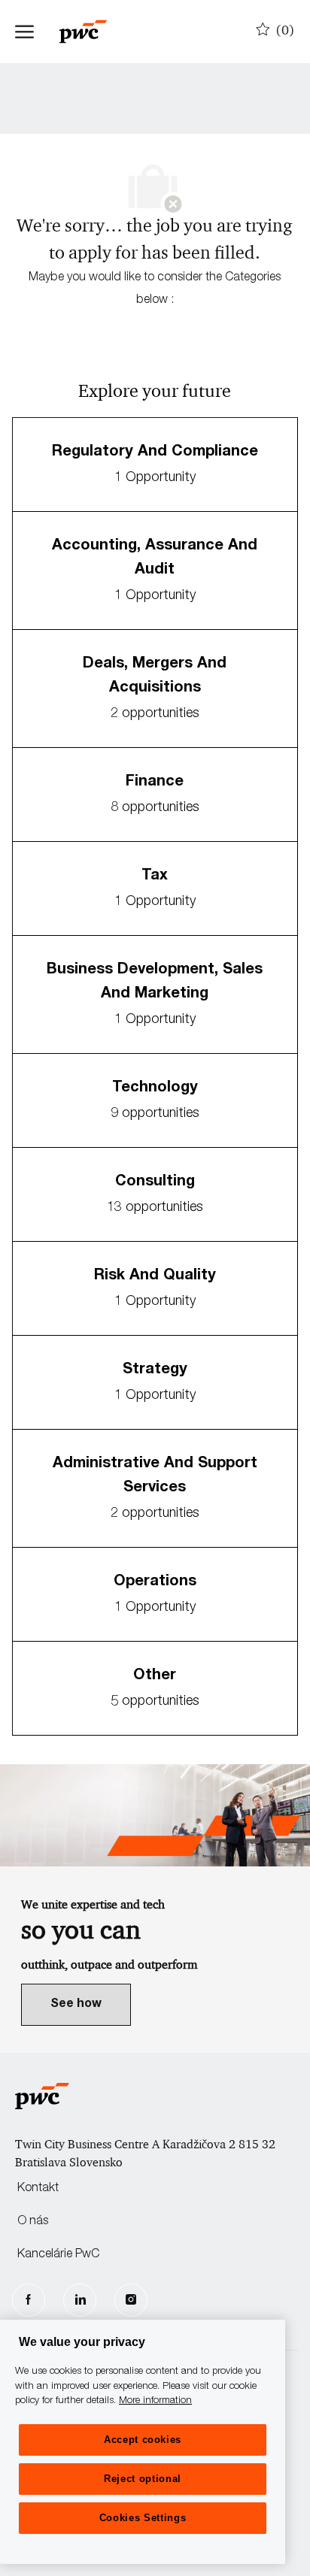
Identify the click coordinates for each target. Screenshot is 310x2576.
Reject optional (143, 2479)
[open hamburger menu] (24, 32)
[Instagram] (131, 2300)
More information (155, 2401)
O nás (33, 2222)
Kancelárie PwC (58, 2255)
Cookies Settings (143, 2518)
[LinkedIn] (80, 2300)
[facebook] (29, 2300)
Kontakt (38, 2189)
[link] (76, 2005)
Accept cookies (143, 2440)
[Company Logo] (90, 32)
